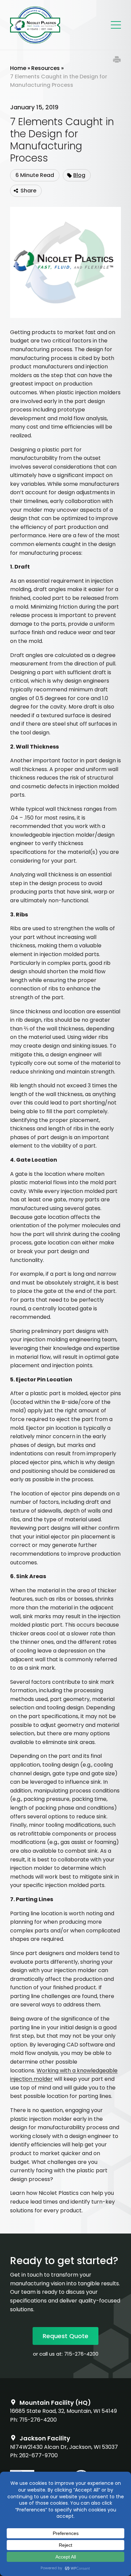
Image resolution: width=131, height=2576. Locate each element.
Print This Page (117, 60)
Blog (79, 175)
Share (28, 191)
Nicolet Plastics (35, 25)
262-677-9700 (38, 2455)
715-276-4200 (81, 2354)
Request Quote (65, 2336)
